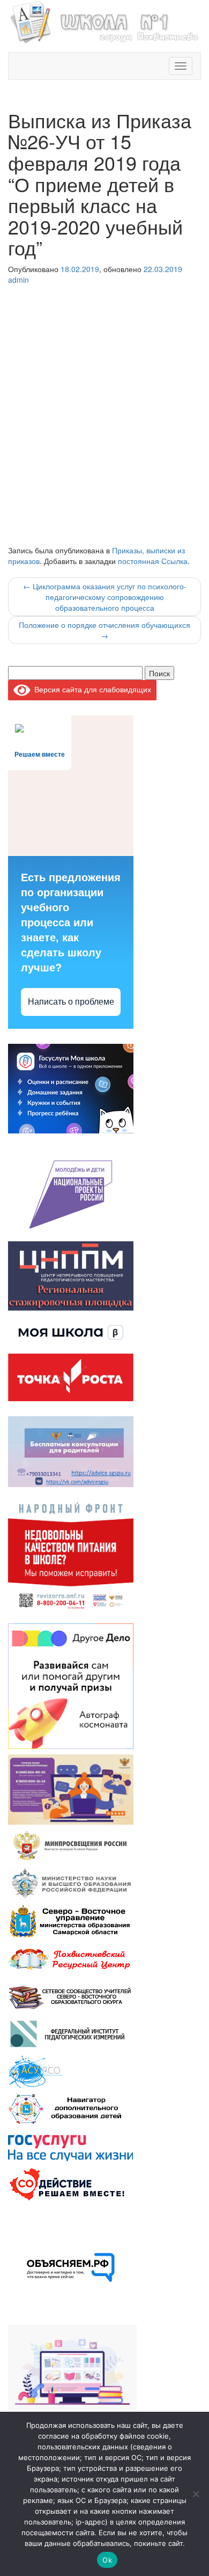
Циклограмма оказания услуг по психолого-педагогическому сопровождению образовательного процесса (105, 597)
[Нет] (196, 2494)
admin (18, 280)
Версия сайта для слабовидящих (91, 689)
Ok (107, 2560)
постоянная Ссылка (153, 561)
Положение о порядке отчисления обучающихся (104, 630)
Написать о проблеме (71, 1002)
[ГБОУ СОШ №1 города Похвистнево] (104, 21)
